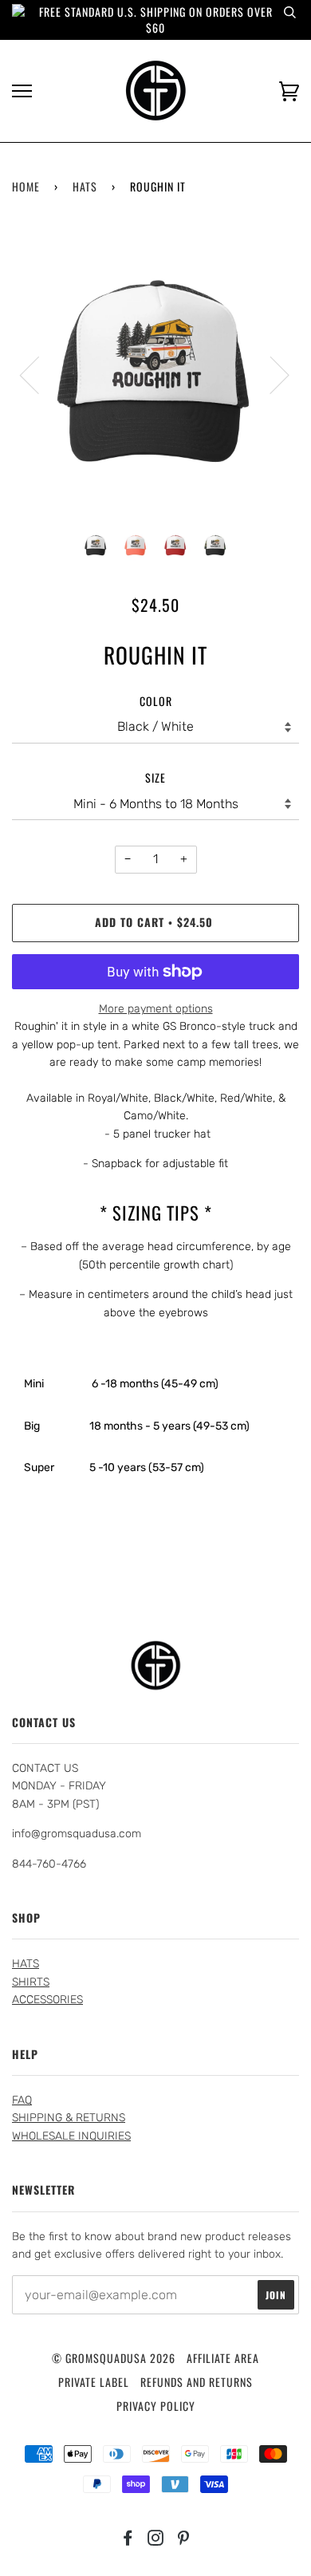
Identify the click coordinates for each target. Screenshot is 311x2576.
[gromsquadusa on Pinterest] (184, 2539)
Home (26, 186)
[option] (155, 374)
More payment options (156, 1009)
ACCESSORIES (47, 2000)
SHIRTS (31, 1982)
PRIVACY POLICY (156, 2406)
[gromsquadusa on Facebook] (128, 2539)
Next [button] (270, 374)
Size (155, 777)
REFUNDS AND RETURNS (197, 2382)
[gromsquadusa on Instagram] (156, 2539)
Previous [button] (39, 374)
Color (156, 701)
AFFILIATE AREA (223, 2358)
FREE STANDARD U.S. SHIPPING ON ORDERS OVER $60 (156, 20)
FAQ (22, 2100)
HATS (85, 186)
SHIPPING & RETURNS (69, 2118)
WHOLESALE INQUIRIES (71, 2136)
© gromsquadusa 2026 (114, 2358)
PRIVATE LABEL (94, 2382)
